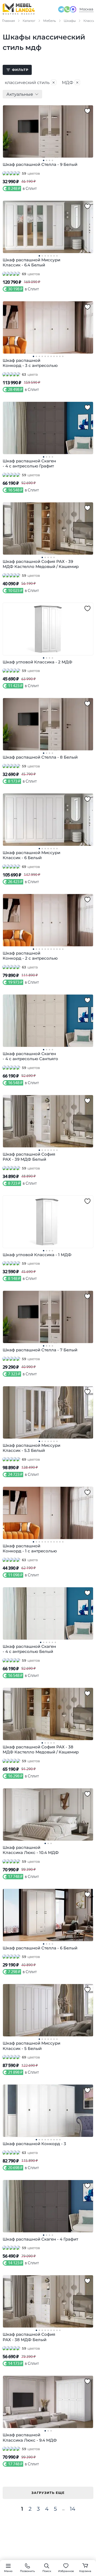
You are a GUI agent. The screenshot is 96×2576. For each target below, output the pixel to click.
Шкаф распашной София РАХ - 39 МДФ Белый (29, 1157)
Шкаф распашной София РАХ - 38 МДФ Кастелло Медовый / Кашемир (41, 1750)
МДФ (71, 82)
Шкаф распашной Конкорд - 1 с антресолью (30, 1549)
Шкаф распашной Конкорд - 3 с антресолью (30, 363)
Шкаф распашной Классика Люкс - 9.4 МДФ (30, 2437)
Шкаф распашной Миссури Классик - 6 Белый (31, 855)
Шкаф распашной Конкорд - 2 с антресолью (30, 956)
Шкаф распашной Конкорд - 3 (34, 2144)
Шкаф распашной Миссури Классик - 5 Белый (31, 2046)
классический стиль (30, 82)
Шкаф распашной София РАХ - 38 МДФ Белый (29, 2337)
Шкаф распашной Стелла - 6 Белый (40, 1948)
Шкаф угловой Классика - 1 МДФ (37, 1255)
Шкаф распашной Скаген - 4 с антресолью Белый (29, 1649)
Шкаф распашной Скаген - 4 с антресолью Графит (29, 464)
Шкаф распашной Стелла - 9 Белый (40, 164)
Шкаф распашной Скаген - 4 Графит (40, 2239)
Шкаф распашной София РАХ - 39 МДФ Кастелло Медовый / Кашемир (41, 564)
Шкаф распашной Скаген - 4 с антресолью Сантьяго (30, 1056)
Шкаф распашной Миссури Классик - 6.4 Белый (31, 263)
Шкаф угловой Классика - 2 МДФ (37, 662)
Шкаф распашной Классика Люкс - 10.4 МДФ (31, 1850)
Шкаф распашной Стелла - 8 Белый (40, 757)
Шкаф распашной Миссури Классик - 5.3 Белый (31, 1448)
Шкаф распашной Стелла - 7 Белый (40, 1350)
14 (73, 2509)
